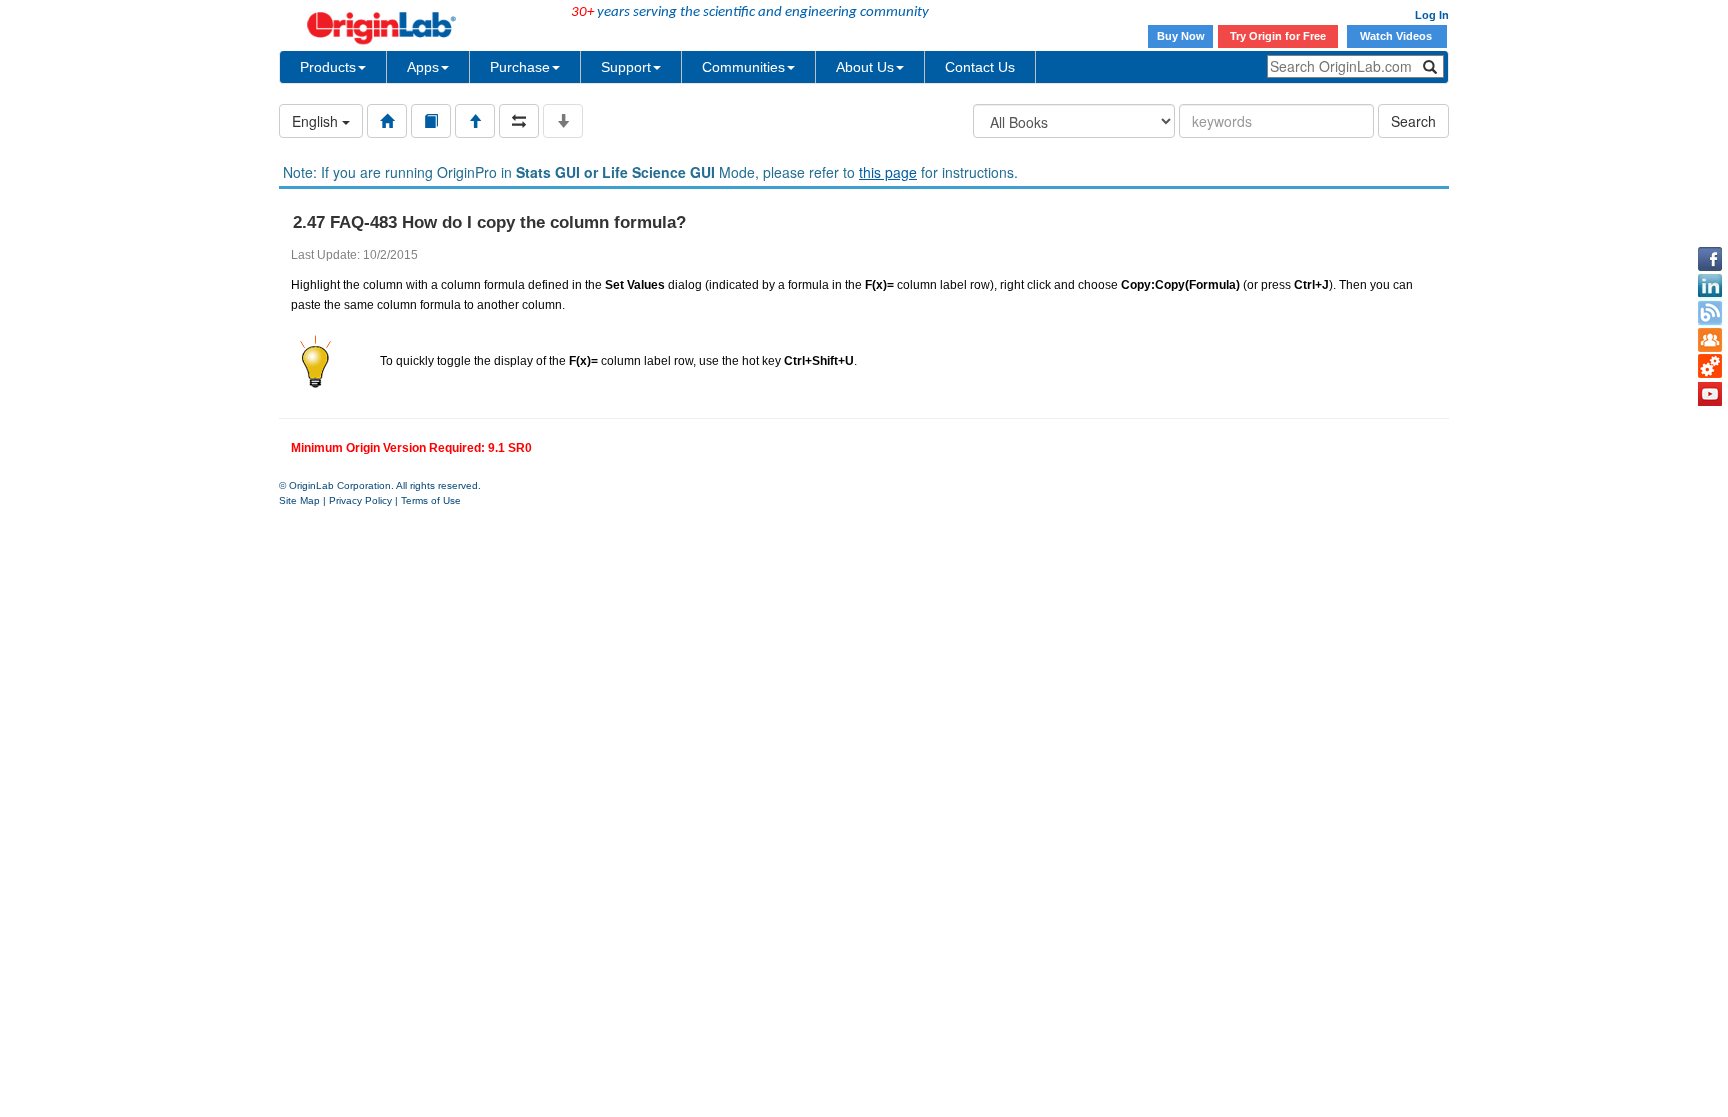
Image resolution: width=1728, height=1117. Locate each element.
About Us (865, 67)
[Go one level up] (475, 121)
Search (1413, 121)
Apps (423, 67)
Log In (1432, 15)
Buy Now (1181, 36)
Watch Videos (1397, 36)
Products (328, 67)
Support (626, 67)
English (317, 121)
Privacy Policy (360, 500)
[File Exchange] (1710, 367)
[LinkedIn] (1710, 286)
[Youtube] (1710, 394)
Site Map (299, 500)
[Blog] (1710, 313)
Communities (743, 67)
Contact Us (980, 67)
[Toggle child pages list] (563, 121)
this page (888, 172)
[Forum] (1710, 340)
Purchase (520, 67)
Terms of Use (431, 500)
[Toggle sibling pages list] (519, 121)
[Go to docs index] (387, 121)
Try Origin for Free (1278, 36)
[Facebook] (1710, 259)
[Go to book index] (431, 121)
